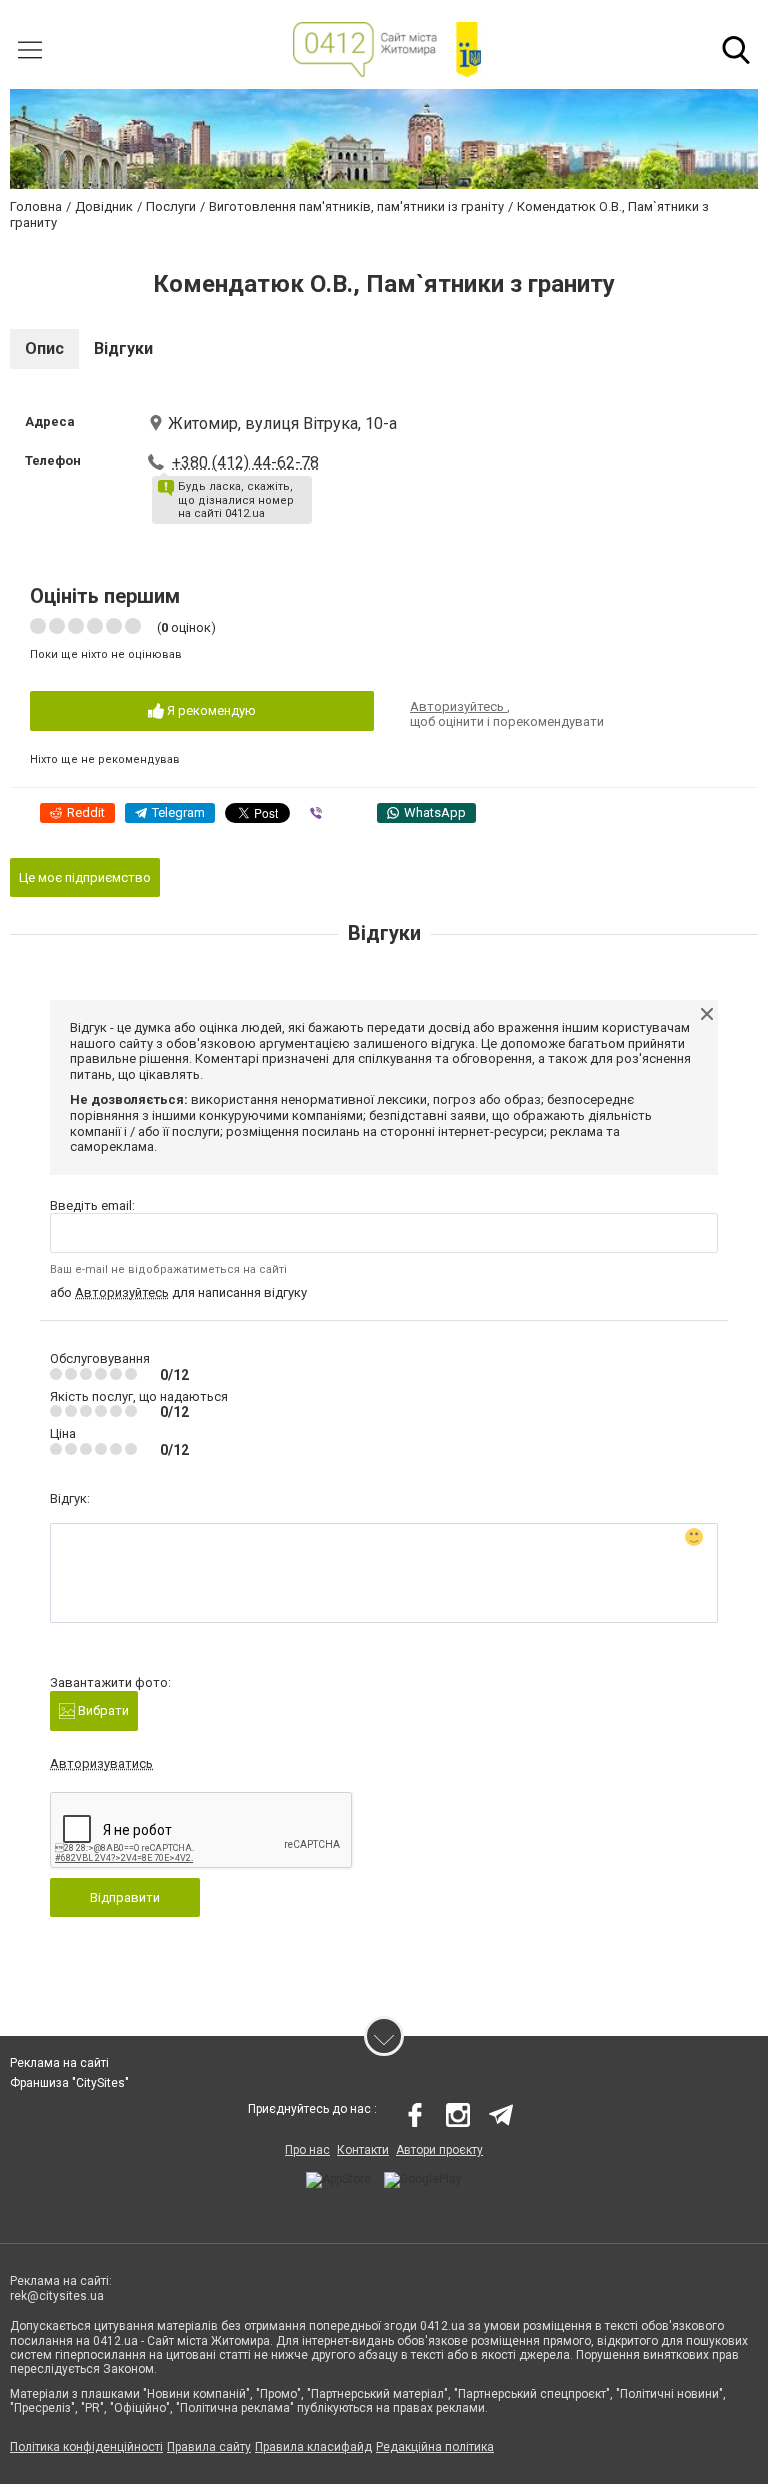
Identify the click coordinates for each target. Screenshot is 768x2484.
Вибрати (102, 1710)
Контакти (363, 2150)
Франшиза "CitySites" (69, 2083)
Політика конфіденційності (86, 2447)
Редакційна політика (435, 2447)
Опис (44, 348)
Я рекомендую (210, 710)
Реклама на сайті (59, 2063)
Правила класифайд (313, 2447)
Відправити (125, 1897)
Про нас (307, 2150)
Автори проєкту (439, 2150)
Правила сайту (209, 2447)
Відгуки (123, 348)
